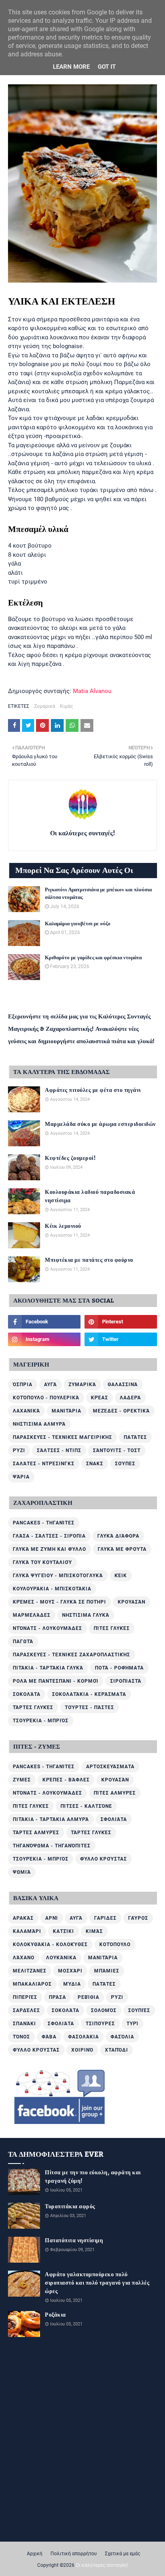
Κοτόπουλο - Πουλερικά (46, 1398)
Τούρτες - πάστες (90, 1707)
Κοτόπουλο (115, 1944)
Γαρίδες (105, 1918)
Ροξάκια (55, 2315)
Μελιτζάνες (30, 1971)
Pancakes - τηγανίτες (44, 1523)
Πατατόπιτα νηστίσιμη (74, 2241)
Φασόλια (122, 2037)
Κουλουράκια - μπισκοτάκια (52, 1589)
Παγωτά (23, 1642)
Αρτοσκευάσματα (110, 1767)
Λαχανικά (26, 1411)
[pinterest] (121, 1322)
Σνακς (95, 1464)
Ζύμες (22, 1780)
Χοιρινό (82, 2050)
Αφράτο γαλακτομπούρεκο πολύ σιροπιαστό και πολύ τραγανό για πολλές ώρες (97, 2283)
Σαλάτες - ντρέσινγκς (44, 1464)
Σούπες (125, 1464)
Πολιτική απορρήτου (74, 2554)
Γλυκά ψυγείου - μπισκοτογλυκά (58, 1576)
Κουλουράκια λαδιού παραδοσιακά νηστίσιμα (90, 1197)
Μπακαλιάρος (32, 1984)
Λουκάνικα (61, 1958)
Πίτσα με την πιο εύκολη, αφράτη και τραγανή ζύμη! (93, 2177)
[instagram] (44, 1339)
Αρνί (52, 1918)
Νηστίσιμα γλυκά (86, 1615)
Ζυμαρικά (45, 706)
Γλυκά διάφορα (118, 1536)
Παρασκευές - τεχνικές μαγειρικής (62, 1437)
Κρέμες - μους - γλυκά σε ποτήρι (59, 1602)
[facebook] (44, 1322)
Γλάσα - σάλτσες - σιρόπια (49, 1536)
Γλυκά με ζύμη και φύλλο (49, 1549)
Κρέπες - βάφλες (66, 1780)
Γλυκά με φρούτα (122, 1549)
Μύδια (72, 1984)
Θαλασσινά (123, 1385)
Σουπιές (139, 2010)
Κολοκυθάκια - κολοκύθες (50, 1944)
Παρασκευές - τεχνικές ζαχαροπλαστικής (71, 1655)
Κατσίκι (63, 1931)
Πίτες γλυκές (112, 1628)
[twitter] (121, 1339)
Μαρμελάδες (32, 1615)
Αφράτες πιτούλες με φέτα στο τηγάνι (93, 1091)
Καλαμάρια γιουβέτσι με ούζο (78, 924)
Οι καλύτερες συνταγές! (82, 833)
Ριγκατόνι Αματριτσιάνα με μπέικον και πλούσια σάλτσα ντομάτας (98, 894)
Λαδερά (130, 1398)
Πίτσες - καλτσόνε (86, 1806)
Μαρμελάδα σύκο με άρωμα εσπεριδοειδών (100, 1125)
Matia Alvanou (92, 691)
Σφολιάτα (114, 1819)
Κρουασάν (132, 1602)
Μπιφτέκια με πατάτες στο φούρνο (89, 1260)
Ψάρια (21, 1477)
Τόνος (21, 2037)
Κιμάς (66, 706)
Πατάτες (135, 1437)
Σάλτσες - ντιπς (59, 1450)
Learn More (71, 67)
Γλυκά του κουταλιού (42, 1562)
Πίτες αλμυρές (115, 1793)
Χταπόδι (117, 2050)
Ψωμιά (22, 1872)
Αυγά (50, 1385)
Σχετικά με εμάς (123, 2554)
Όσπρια (23, 1385)
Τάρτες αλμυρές (36, 1833)
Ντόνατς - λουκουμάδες (47, 1628)
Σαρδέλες (26, 2010)
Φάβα (49, 2037)
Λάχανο (24, 1958)
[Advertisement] (82, 2429)
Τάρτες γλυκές (33, 1707)
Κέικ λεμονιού (63, 1226)
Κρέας (100, 1398)
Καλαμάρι (27, 1931)
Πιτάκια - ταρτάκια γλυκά (48, 1668)
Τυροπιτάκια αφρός (70, 2207)
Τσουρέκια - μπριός (41, 1721)
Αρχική (35, 2554)
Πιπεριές (25, 1997)
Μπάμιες (107, 1971)
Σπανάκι (24, 2024)
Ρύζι (19, 1450)
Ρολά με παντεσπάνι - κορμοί (56, 1681)
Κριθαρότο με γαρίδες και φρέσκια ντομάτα (93, 958)
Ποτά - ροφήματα (119, 1668)
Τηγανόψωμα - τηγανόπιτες (52, 1846)
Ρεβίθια (89, 1997)
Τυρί (133, 2024)
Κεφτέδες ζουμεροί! (70, 1159)
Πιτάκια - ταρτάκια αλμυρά (51, 1819)
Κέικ (121, 1576)
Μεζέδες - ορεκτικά (121, 1411)
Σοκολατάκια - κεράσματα (89, 1694)
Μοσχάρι (70, 1971)
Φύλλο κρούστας (104, 1859)
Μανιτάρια (66, 1411)
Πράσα (57, 1997)
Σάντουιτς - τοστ (117, 1450)
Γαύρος (138, 1918)
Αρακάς (23, 1918)
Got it (107, 67)
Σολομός (104, 2010)
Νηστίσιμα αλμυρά (39, 1424)
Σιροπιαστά (126, 1681)
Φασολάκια (84, 2037)
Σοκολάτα (27, 1694)
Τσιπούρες (100, 2024)
